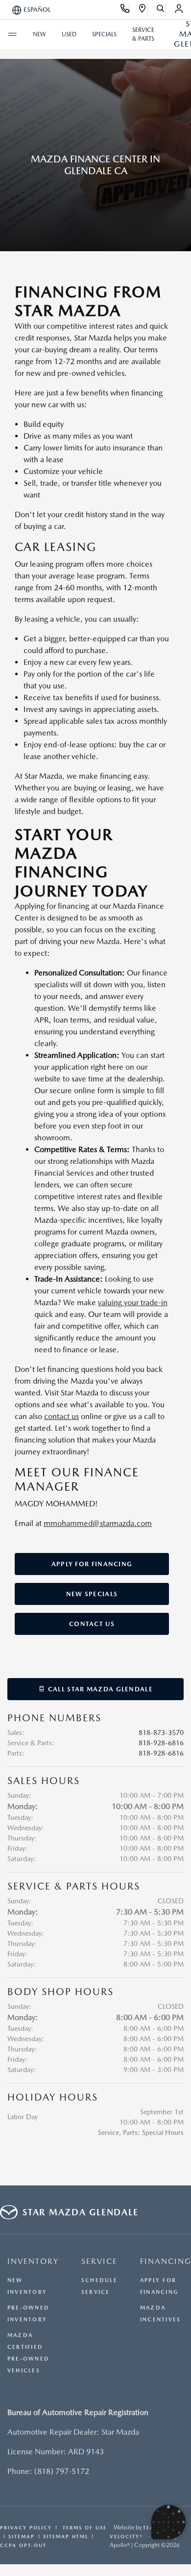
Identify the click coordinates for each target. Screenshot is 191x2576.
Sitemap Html (66, 2536)
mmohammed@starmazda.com (98, 1523)
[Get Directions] (143, 10)
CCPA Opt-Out (23, 2545)
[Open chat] (168, 2522)
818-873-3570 (161, 1733)
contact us (61, 1416)
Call (99, 1689)
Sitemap (22, 2536)
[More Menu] (12, 34)
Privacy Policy (26, 2527)
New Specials (92, 1594)
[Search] (161, 10)
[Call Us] (125, 10)
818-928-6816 (161, 1743)
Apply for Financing (92, 1564)
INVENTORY (33, 2261)
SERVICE (99, 2261)
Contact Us (92, 1624)
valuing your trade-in (133, 1302)
